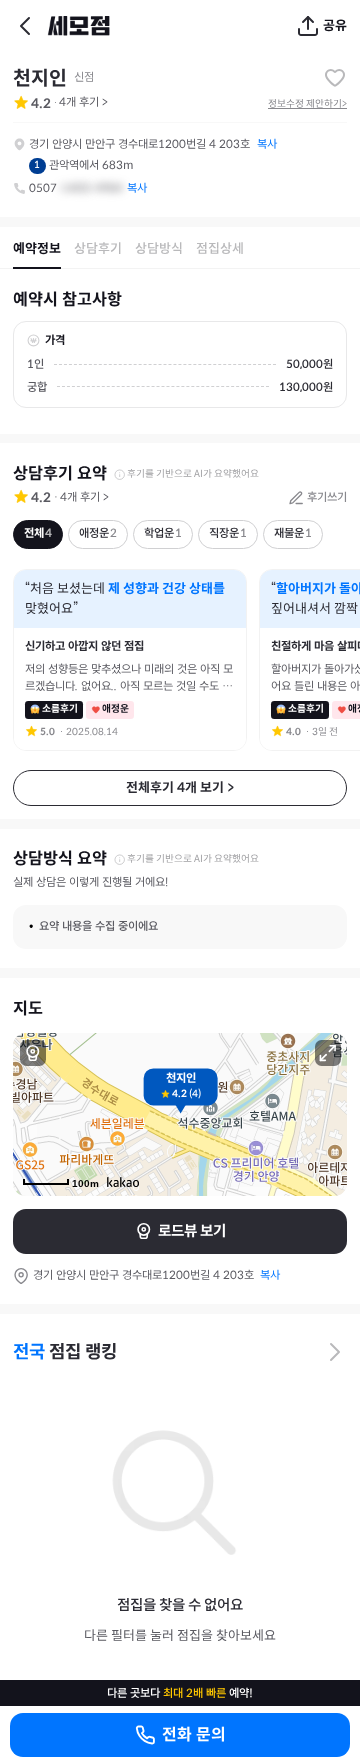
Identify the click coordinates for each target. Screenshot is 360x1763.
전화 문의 (194, 1734)
